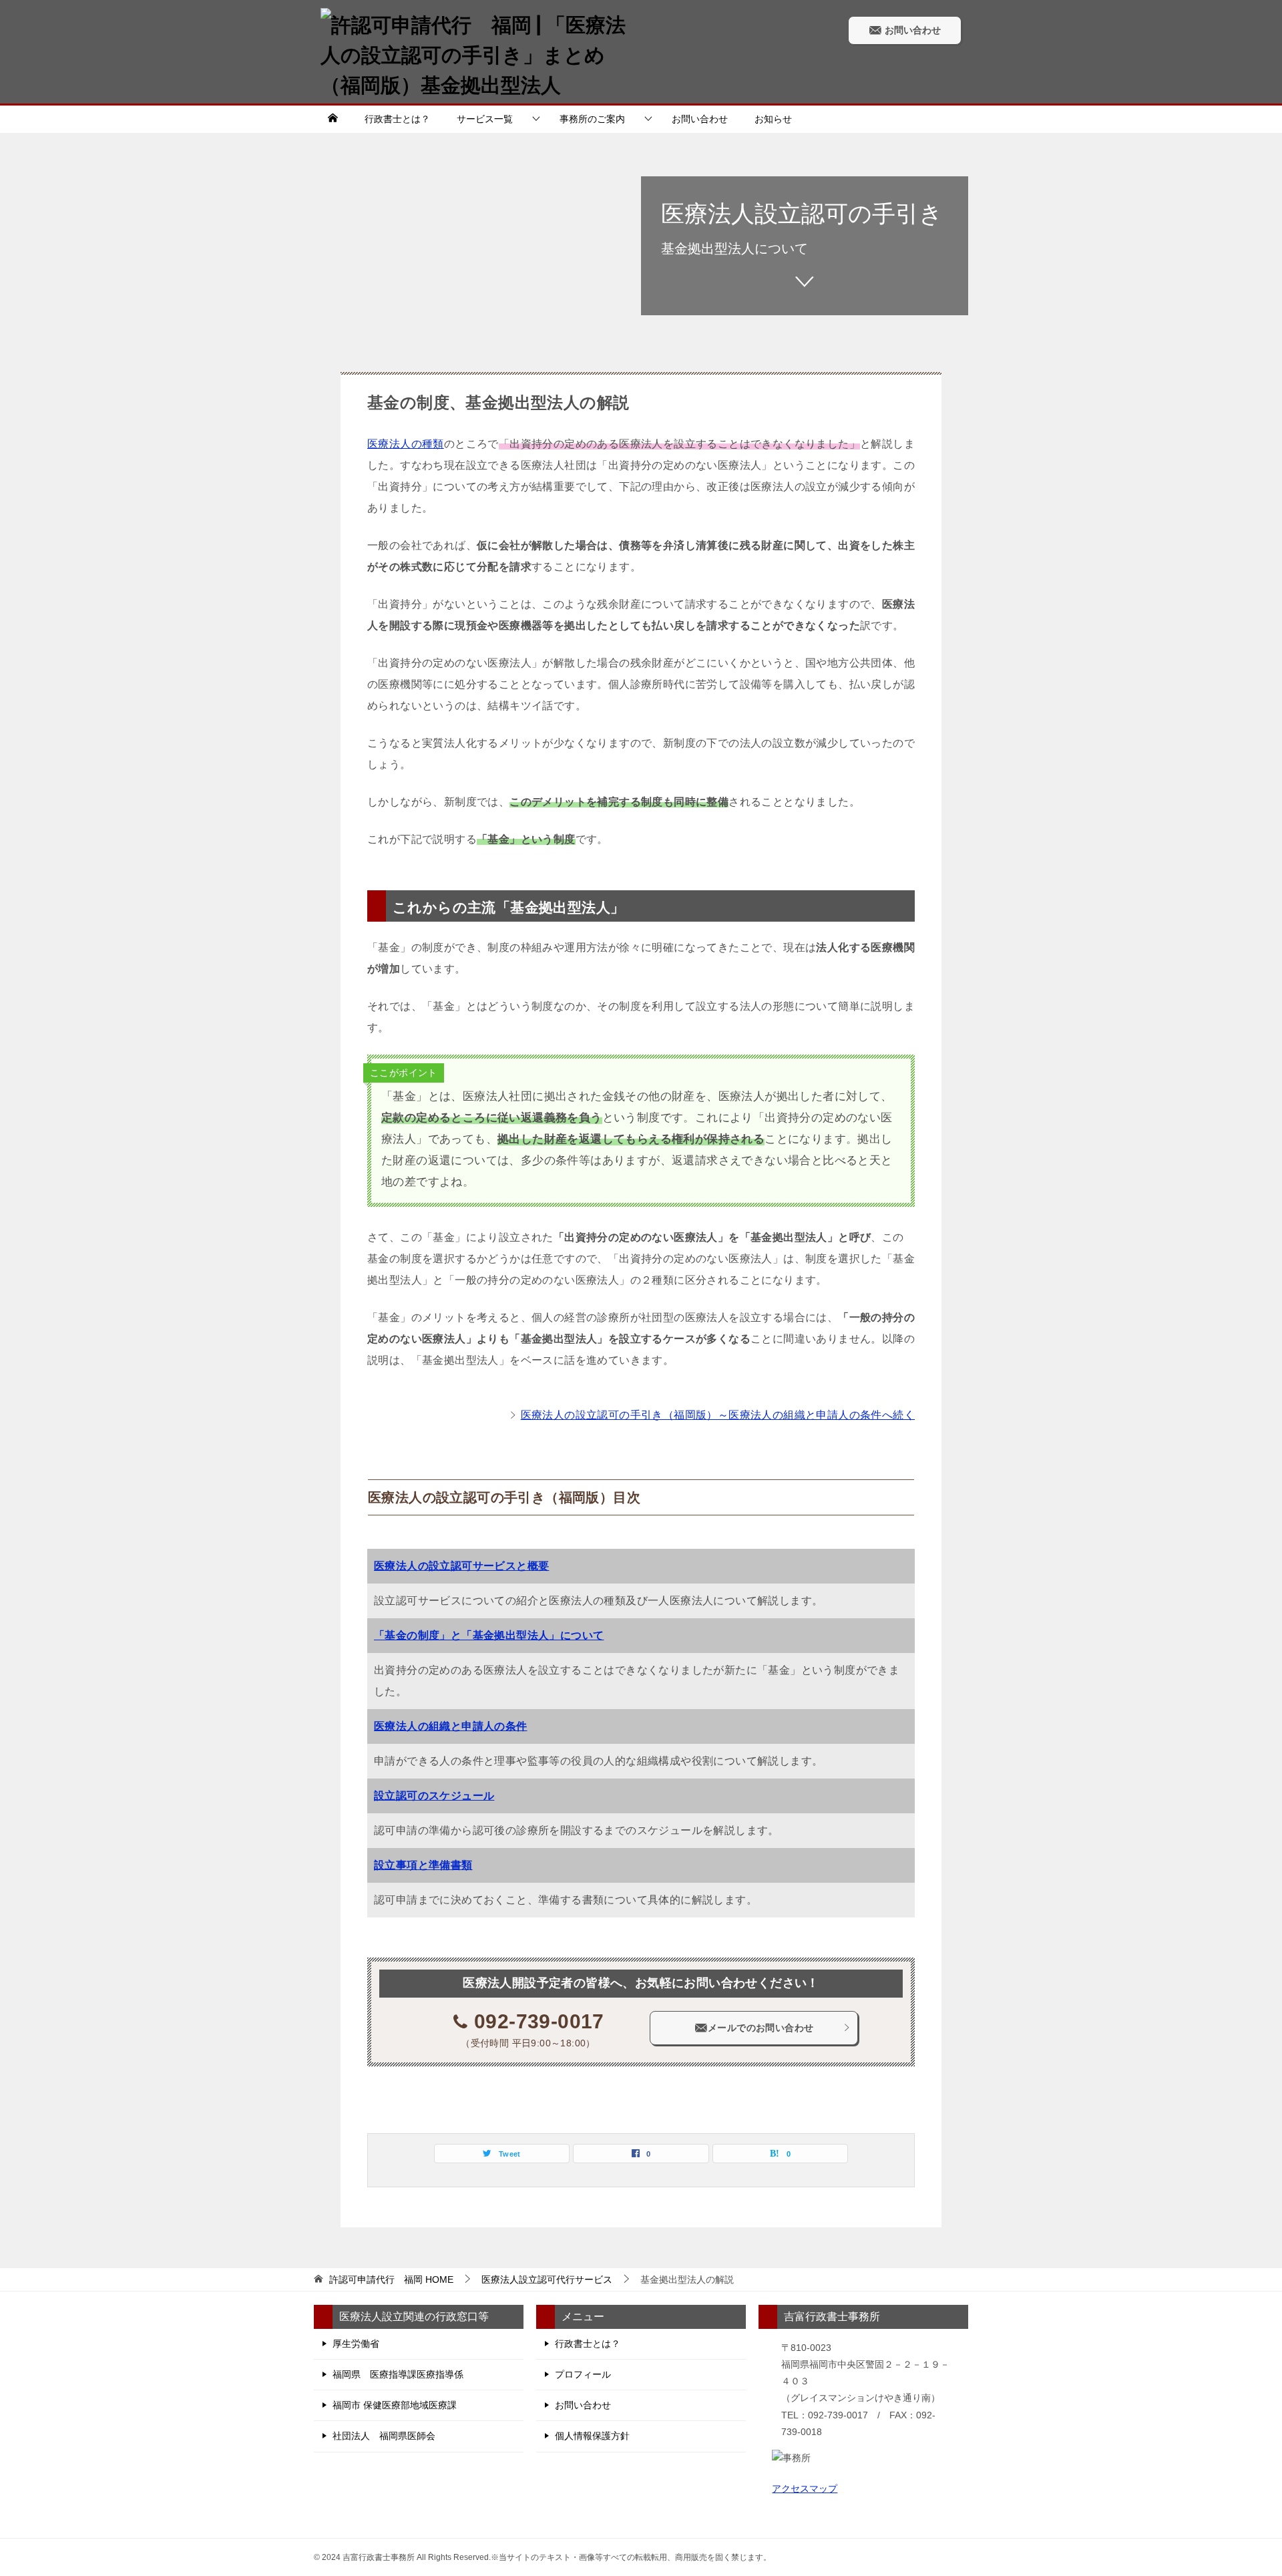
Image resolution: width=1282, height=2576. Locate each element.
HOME (391, 2279)
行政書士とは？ (397, 119)
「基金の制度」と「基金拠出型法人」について (489, 1635)
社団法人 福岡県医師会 (384, 2436)
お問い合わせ (911, 30)
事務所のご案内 (592, 119)
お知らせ (773, 119)
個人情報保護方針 (592, 2436)
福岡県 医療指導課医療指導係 (398, 2374)
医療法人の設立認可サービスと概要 (461, 1566)
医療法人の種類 (406, 444)
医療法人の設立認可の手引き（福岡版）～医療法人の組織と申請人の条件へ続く (718, 1415)
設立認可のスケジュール (434, 1796)
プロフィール (583, 2374)
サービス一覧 (485, 119)
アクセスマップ (805, 2489)
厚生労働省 (356, 2344)
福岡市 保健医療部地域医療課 (395, 2405)
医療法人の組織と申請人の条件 (451, 1726)
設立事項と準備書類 (423, 1865)
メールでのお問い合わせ (761, 2028)
